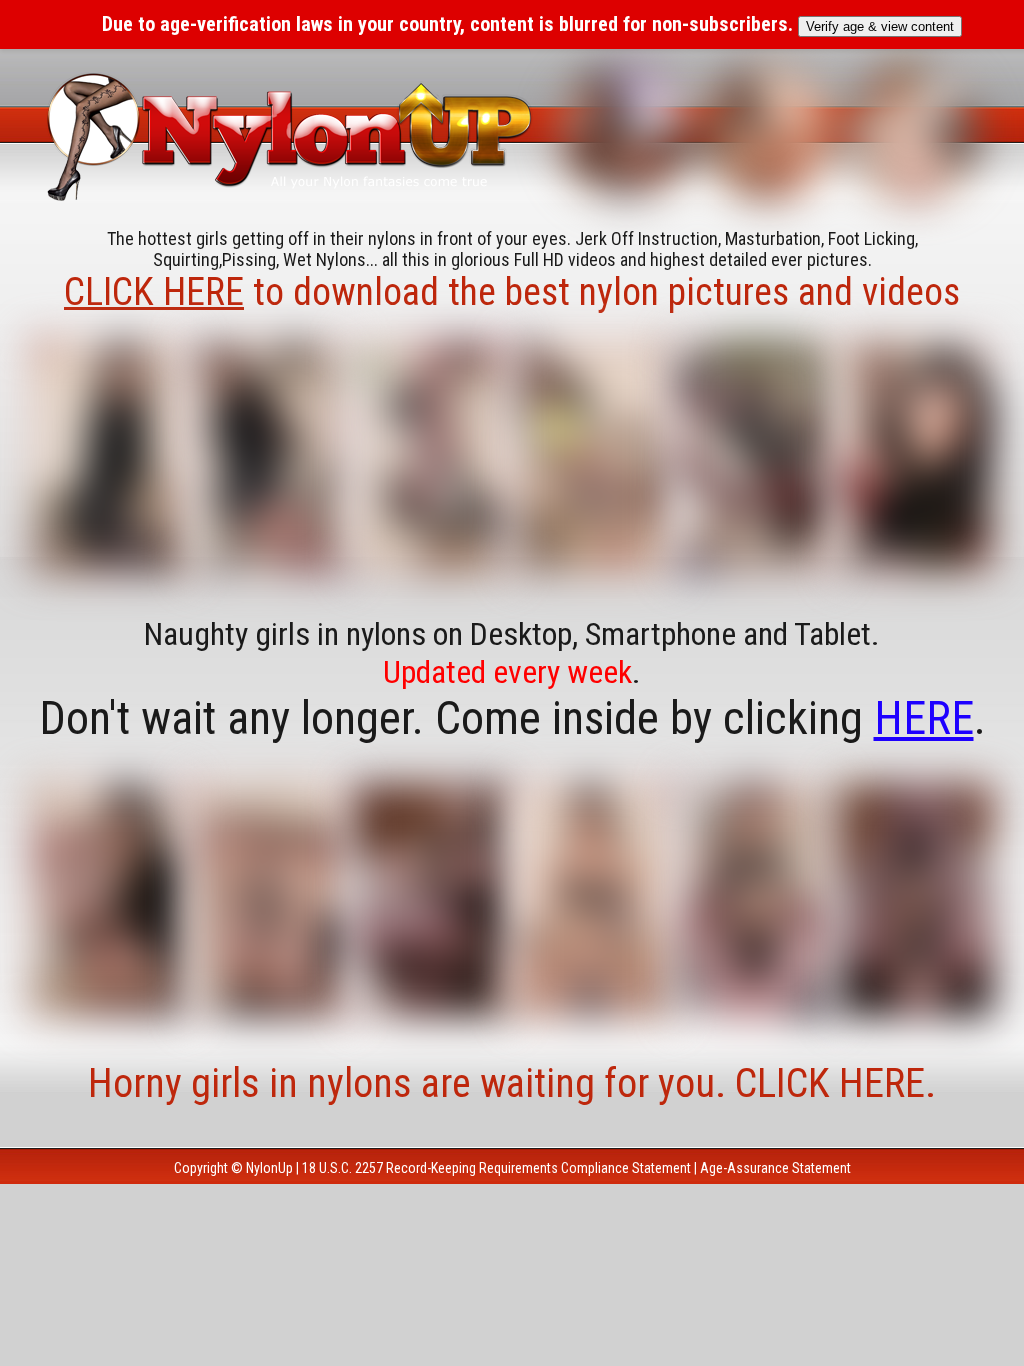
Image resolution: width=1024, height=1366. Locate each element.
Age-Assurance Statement (775, 1168)
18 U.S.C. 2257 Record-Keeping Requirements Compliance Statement (496, 1168)
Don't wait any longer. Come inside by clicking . (512, 718)
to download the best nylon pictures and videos (512, 292)
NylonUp (269, 1168)
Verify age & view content (880, 26)
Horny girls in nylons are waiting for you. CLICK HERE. (512, 1083)
